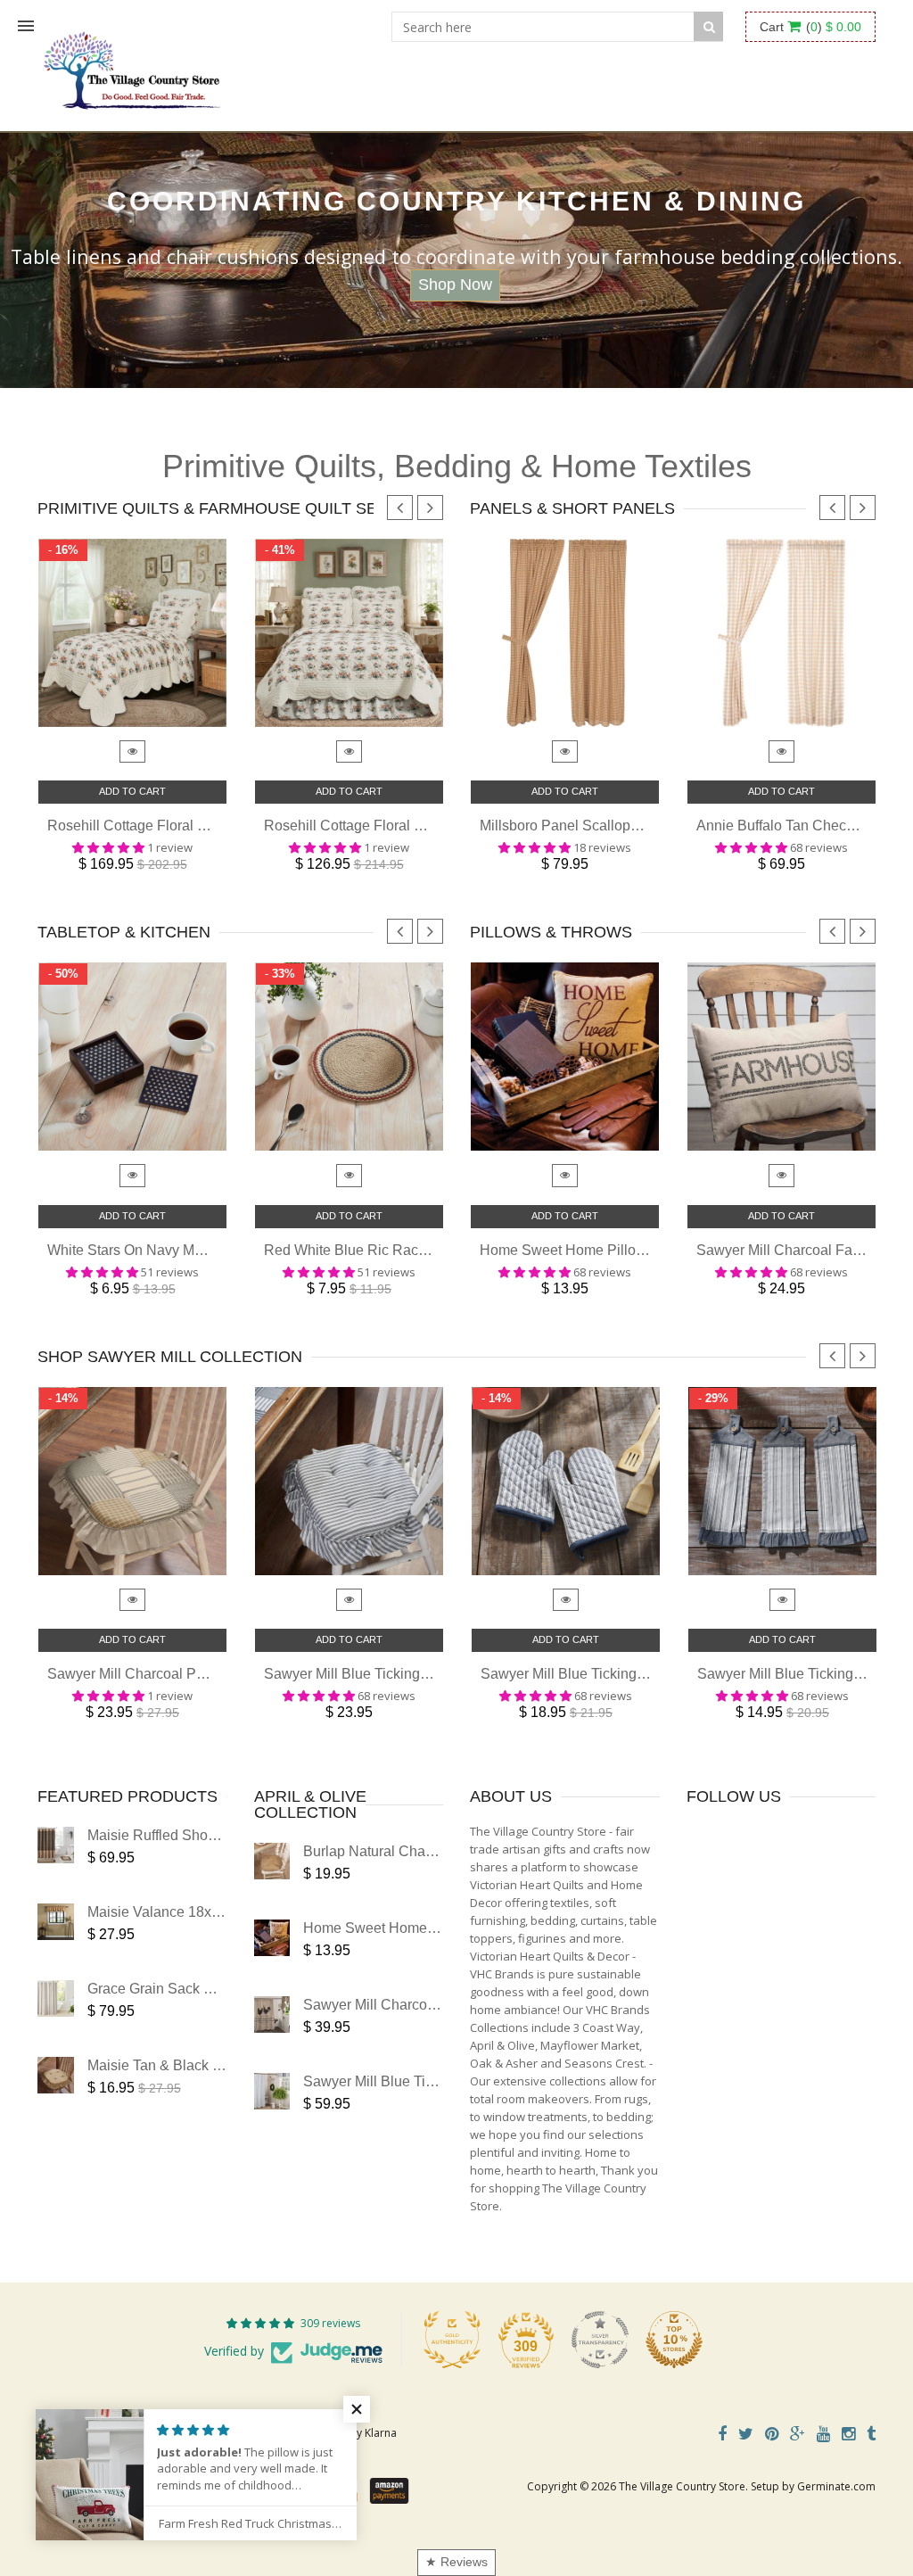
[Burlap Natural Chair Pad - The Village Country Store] (272, 1861)
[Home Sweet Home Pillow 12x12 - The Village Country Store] (272, 1938)
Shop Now (455, 285)
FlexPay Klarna (361, 2433)
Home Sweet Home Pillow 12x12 (584, 1250)
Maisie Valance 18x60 (157, 1912)
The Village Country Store (682, 2486)
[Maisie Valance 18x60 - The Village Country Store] (56, 1922)
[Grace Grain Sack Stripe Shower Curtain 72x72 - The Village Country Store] (56, 1998)
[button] (357, 2409)
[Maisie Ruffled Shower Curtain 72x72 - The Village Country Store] (56, 1845)
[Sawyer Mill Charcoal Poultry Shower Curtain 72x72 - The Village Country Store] (272, 2015)
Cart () (810, 27)
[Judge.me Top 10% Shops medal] (674, 2340)
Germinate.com (836, 2486)
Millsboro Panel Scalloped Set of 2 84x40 (610, 826)
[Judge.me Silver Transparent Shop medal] (600, 2340)
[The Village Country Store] (132, 66)
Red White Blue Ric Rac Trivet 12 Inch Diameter (416, 1250)
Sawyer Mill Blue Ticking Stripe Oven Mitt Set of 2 (637, 1674)
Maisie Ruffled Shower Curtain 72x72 (206, 1835)
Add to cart (132, 791)
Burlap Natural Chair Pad (383, 1851)
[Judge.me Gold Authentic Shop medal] (452, 2340)
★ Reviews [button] (456, 2562)
